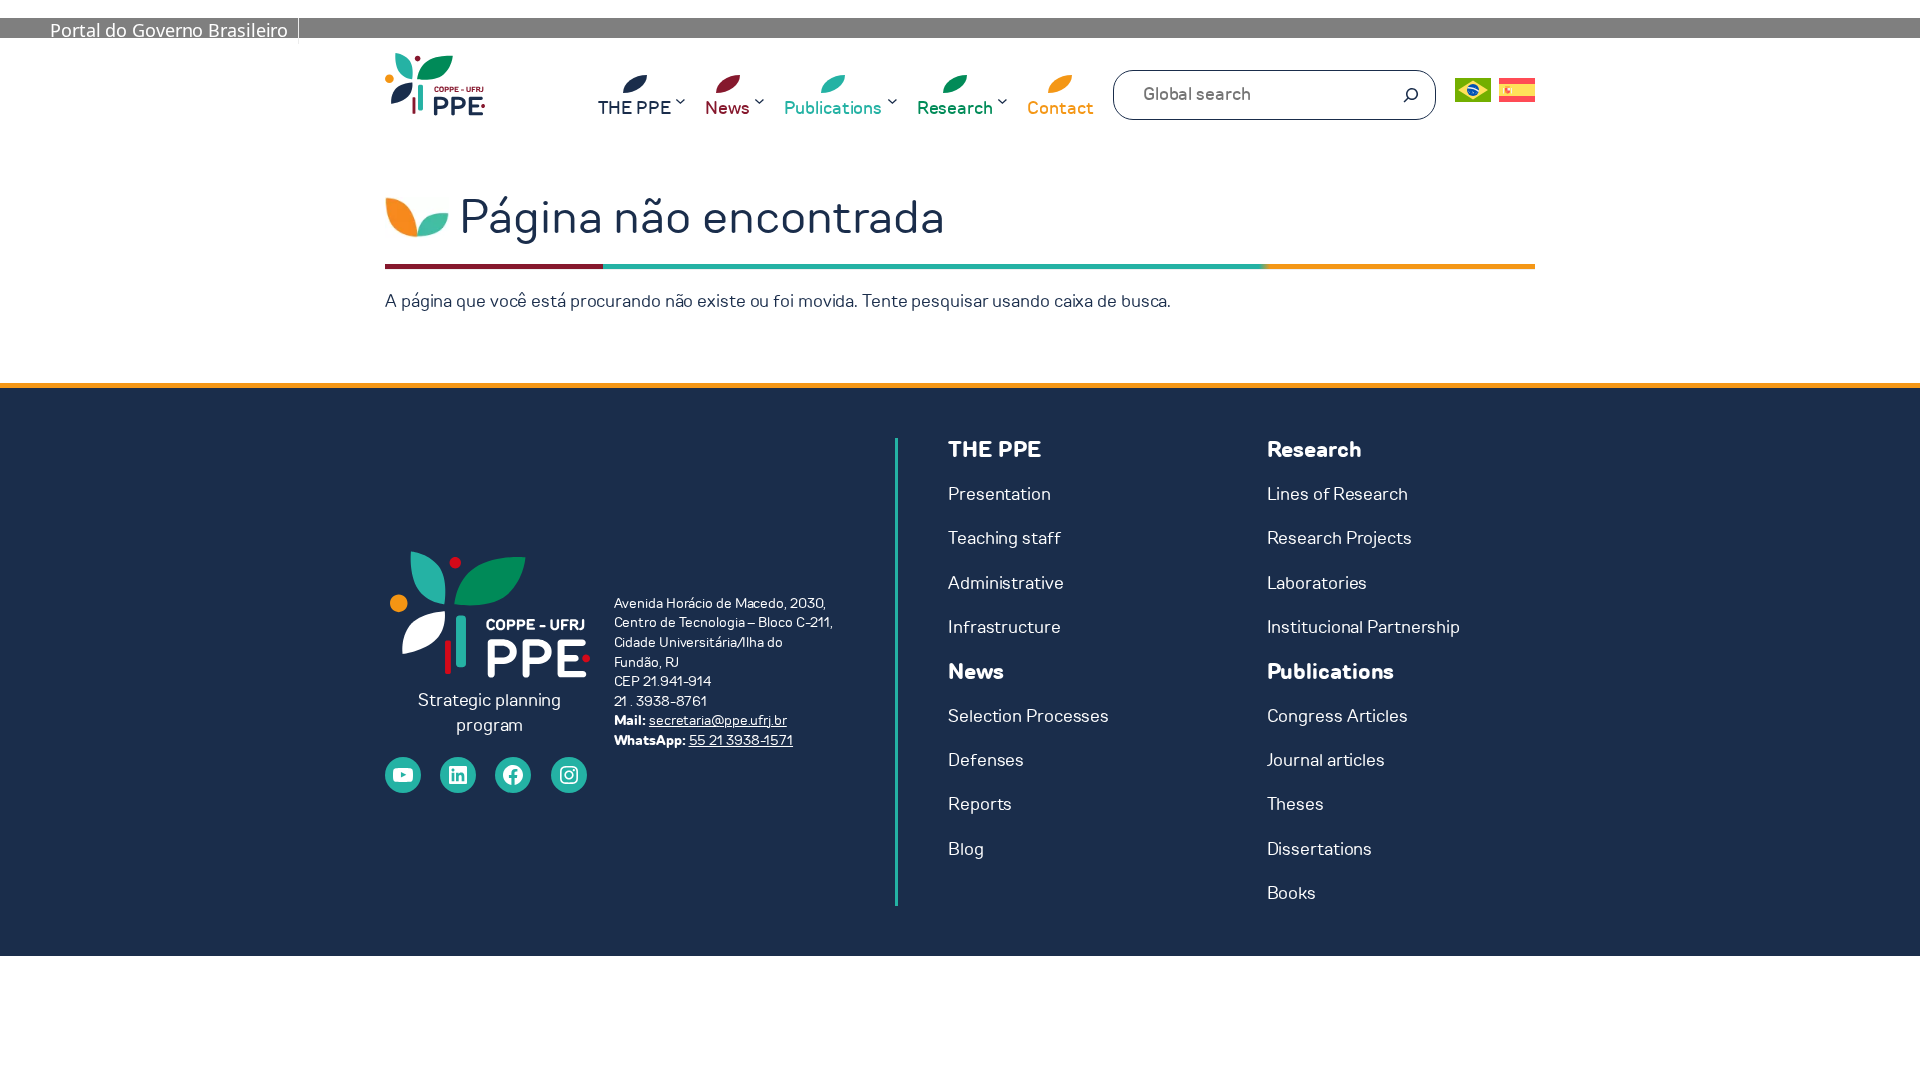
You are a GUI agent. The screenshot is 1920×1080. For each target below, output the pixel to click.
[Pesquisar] (1411, 95)
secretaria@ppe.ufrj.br (718, 720)
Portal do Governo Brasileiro (169, 30)
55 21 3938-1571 (741, 740)
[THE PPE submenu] (680, 99)
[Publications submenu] (892, 99)
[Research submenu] (1002, 99)
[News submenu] (759, 99)
